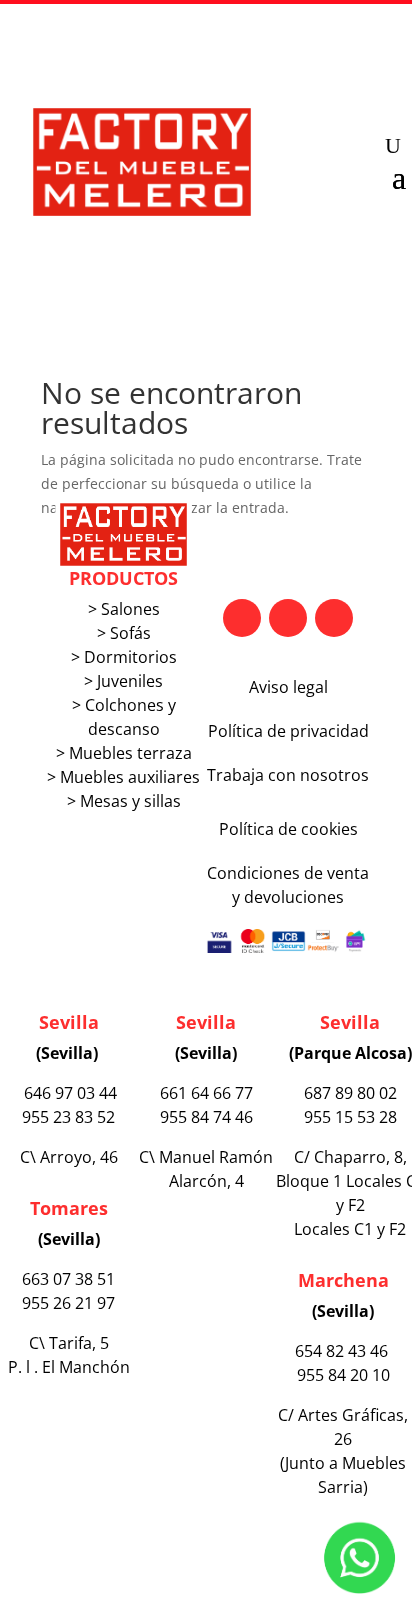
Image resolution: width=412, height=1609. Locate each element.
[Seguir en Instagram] (334, 618)
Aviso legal (288, 687)
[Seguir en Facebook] (242, 618)
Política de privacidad (288, 731)
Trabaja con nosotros (288, 775)
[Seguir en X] (288, 618)
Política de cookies (288, 829)
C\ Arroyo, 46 (69, 1157)
